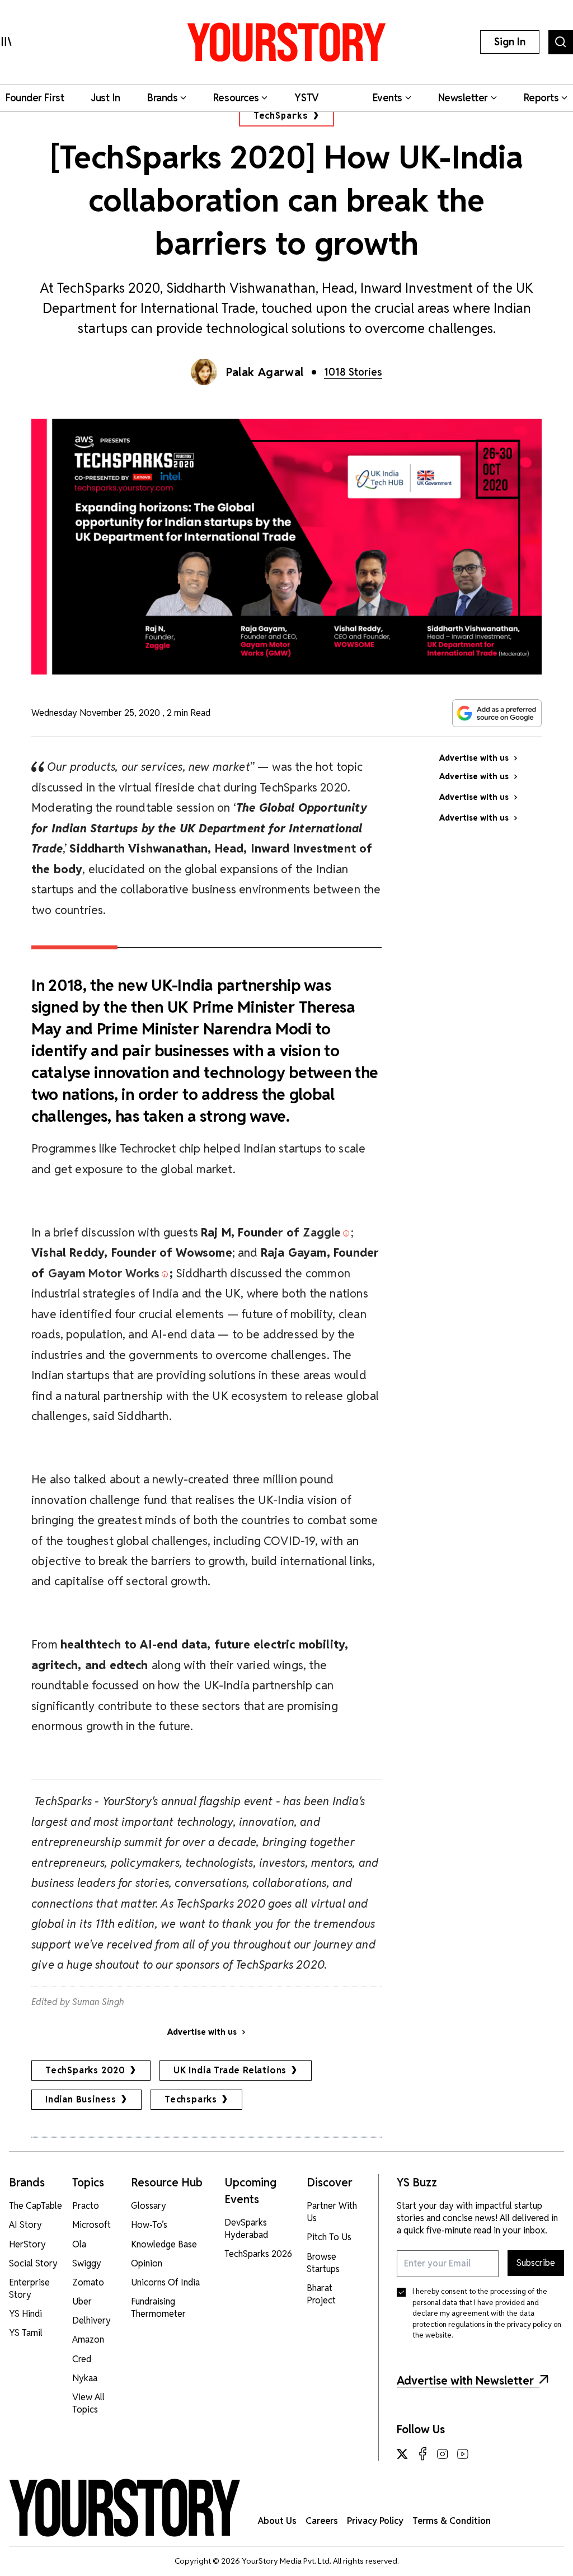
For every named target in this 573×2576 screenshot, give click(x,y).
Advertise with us (202, 2032)
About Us (277, 2521)
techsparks (191, 2099)
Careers (322, 2521)
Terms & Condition (452, 2521)
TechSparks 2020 (85, 2070)
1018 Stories (353, 372)
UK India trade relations (230, 2070)
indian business (81, 2099)
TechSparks (281, 116)
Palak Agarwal (265, 372)
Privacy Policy (375, 2521)
